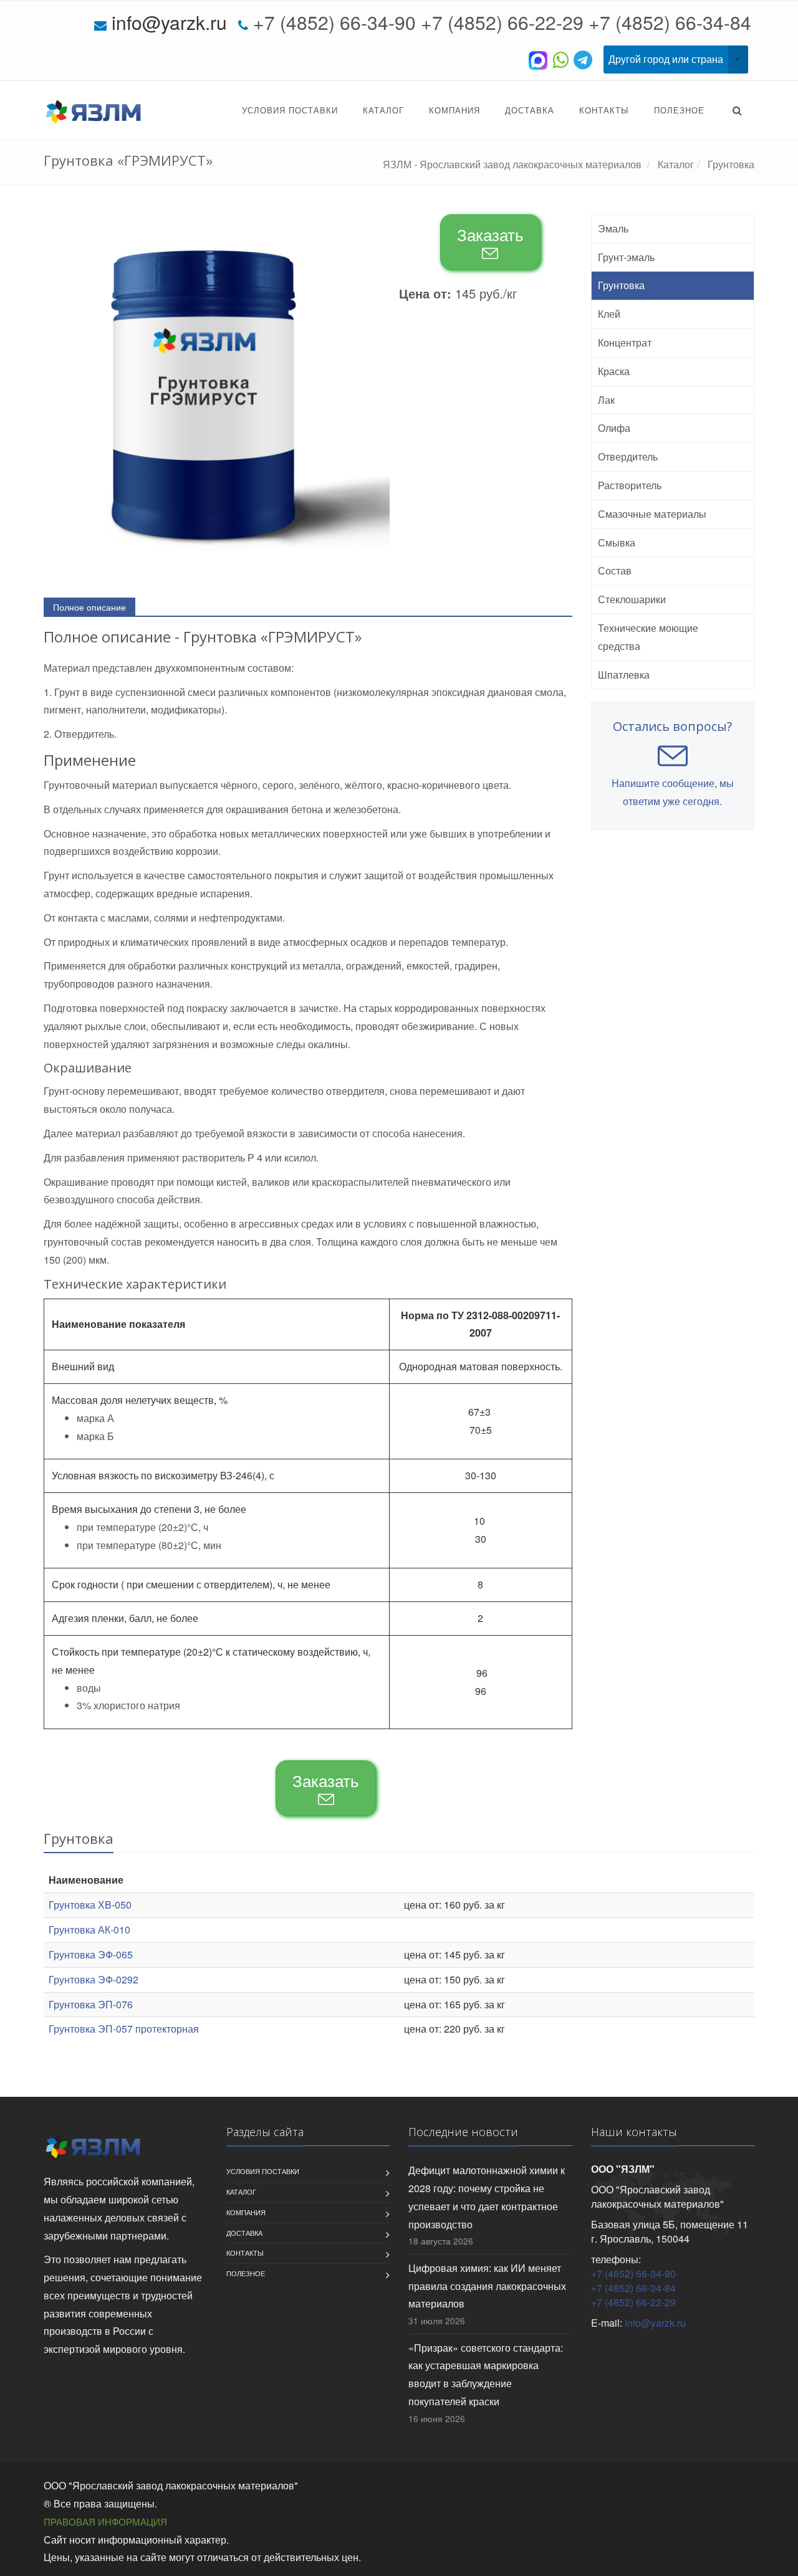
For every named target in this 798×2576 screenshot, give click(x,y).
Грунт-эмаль (626, 257)
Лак (606, 400)
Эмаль (613, 228)
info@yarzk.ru (169, 22)
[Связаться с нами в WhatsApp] (563, 59)
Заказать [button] (490, 234)
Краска (614, 371)
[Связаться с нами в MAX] (541, 59)
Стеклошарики (632, 599)
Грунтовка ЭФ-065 (91, 1954)
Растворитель (630, 485)
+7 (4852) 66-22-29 (502, 22)
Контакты (604, 110)
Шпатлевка (624, 675)
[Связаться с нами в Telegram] (585, 59)
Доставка (530, 110)
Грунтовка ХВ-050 (90, 1905)
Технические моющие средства (648, 637)
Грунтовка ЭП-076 (91, 2004)
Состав (615, 570)
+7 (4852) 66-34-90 (334, 22)
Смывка (617, 542)
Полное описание (89, 607)
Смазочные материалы (652, 514)
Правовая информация (105, 2521)
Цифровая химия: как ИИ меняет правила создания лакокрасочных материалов (487, 2286)
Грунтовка (621, 285)
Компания (454, 110)
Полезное (679, 110)
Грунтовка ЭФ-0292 (94, 1979)
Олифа (614, 428)
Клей (609, 314)
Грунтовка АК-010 (89, 1930)
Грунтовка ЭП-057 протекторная (124, 2029)
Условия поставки (290, 110)
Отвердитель (628, 456)
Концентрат (625, 342)
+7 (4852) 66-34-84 (670, 22)
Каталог (383, 110)
